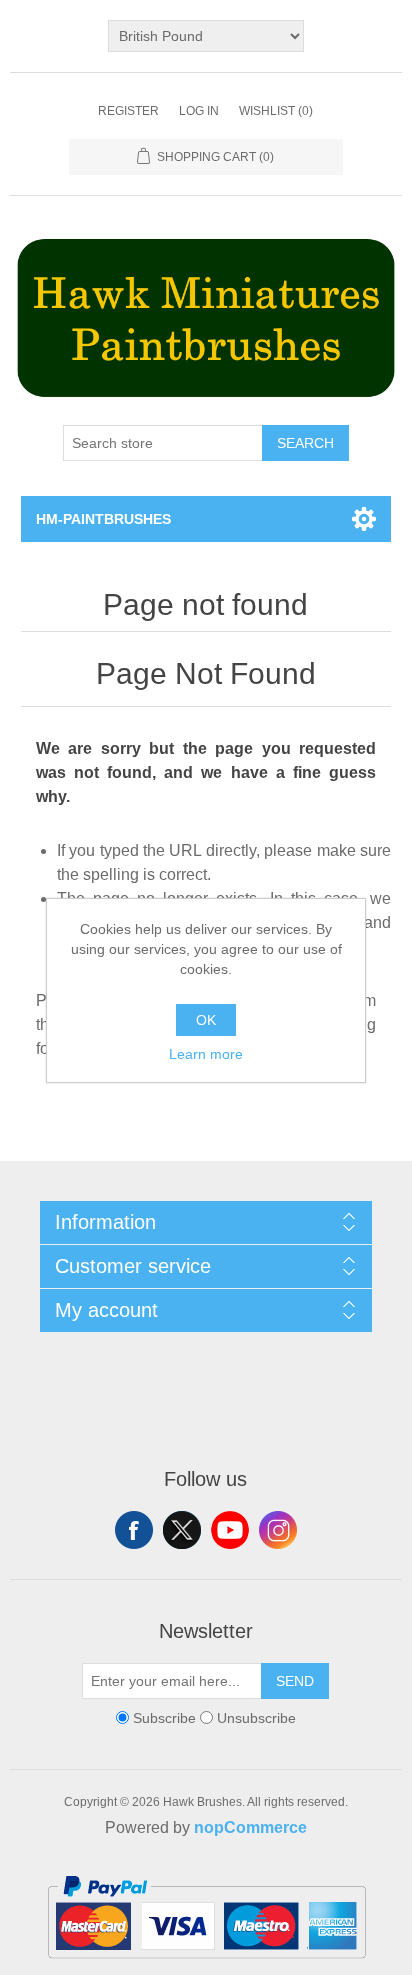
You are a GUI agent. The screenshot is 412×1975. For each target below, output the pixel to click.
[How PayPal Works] (206, 1967)
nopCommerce (250, 1827)
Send (295, 1681)
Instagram (278, 1530)
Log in (199, 111)
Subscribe (164, 1718)
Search (305, 443)
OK (206, 1020)
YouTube (230, 1530)
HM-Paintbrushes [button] (103, 519)
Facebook (134, 1530)
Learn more (206, 1054)
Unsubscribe (256, 1718)
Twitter (182, 1530)
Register (128, 111)
